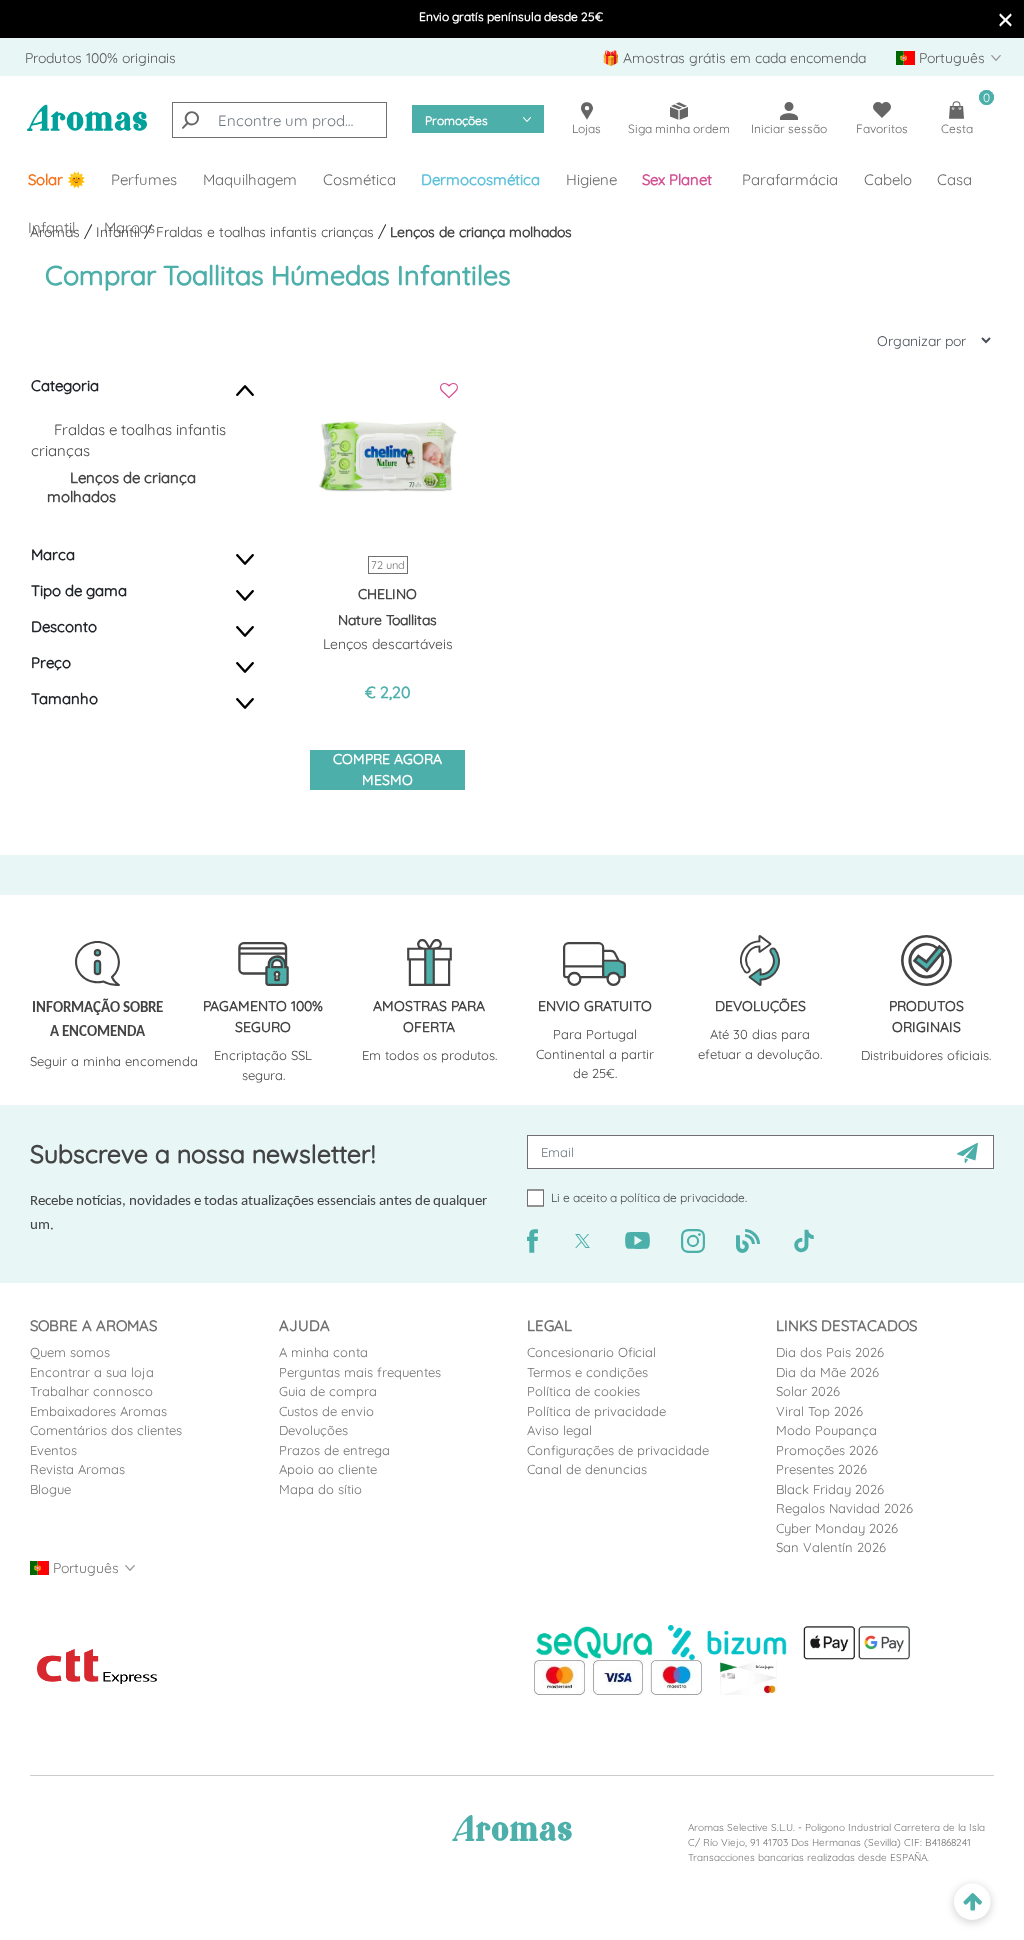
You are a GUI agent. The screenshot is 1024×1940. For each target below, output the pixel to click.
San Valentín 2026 (831, 1547)
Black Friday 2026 (830, 1489)
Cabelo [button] (888, 179)
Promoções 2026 (827, 1450)
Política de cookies (583, 1391)
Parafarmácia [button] (790, 179)
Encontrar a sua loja (92, 1372)
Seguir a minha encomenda (114, 1061)
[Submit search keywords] (190, 120)
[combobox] (279, 120)
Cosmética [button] (359, 179)
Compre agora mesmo (387, 769)
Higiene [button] (591, 179)
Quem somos (70, 1352)
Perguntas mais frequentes (360, 1372)
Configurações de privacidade (618, 1450)
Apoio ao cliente (328, 1469)
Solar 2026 (808, 1391)
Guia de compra (328, 1391)
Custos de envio (326, 1411)
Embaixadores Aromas (98, 1411)
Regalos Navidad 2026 (844, 1508)
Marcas (129, 227)
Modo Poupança (826, 1430)
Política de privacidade (596, 1411)
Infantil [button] (51, 227)
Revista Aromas (77, 1469)
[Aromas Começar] (87, 129)
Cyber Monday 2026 (837, 1528)
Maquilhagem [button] (250, 179)
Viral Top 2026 (819, 1411)
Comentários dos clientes (106, 1430)
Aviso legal (559, 1430)
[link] (57, 180)
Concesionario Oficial (591, 1352)
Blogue (50, 1489)
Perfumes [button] (144, 179)
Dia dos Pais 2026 (830, 1352)
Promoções (456, 120)
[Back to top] (972, 1902)
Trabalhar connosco (91, 1391)
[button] (680, 180)
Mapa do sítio (320, 1489)
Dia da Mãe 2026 (827, 1372)
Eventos (53, 1450)
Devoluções (313, 1430)
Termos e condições (587, 1372)
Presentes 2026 (821, 1469)
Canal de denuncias (587, 1469)
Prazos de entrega (334, 1450)
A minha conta (323, 1352)
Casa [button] (954, 179)
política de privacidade (682, 1197)
